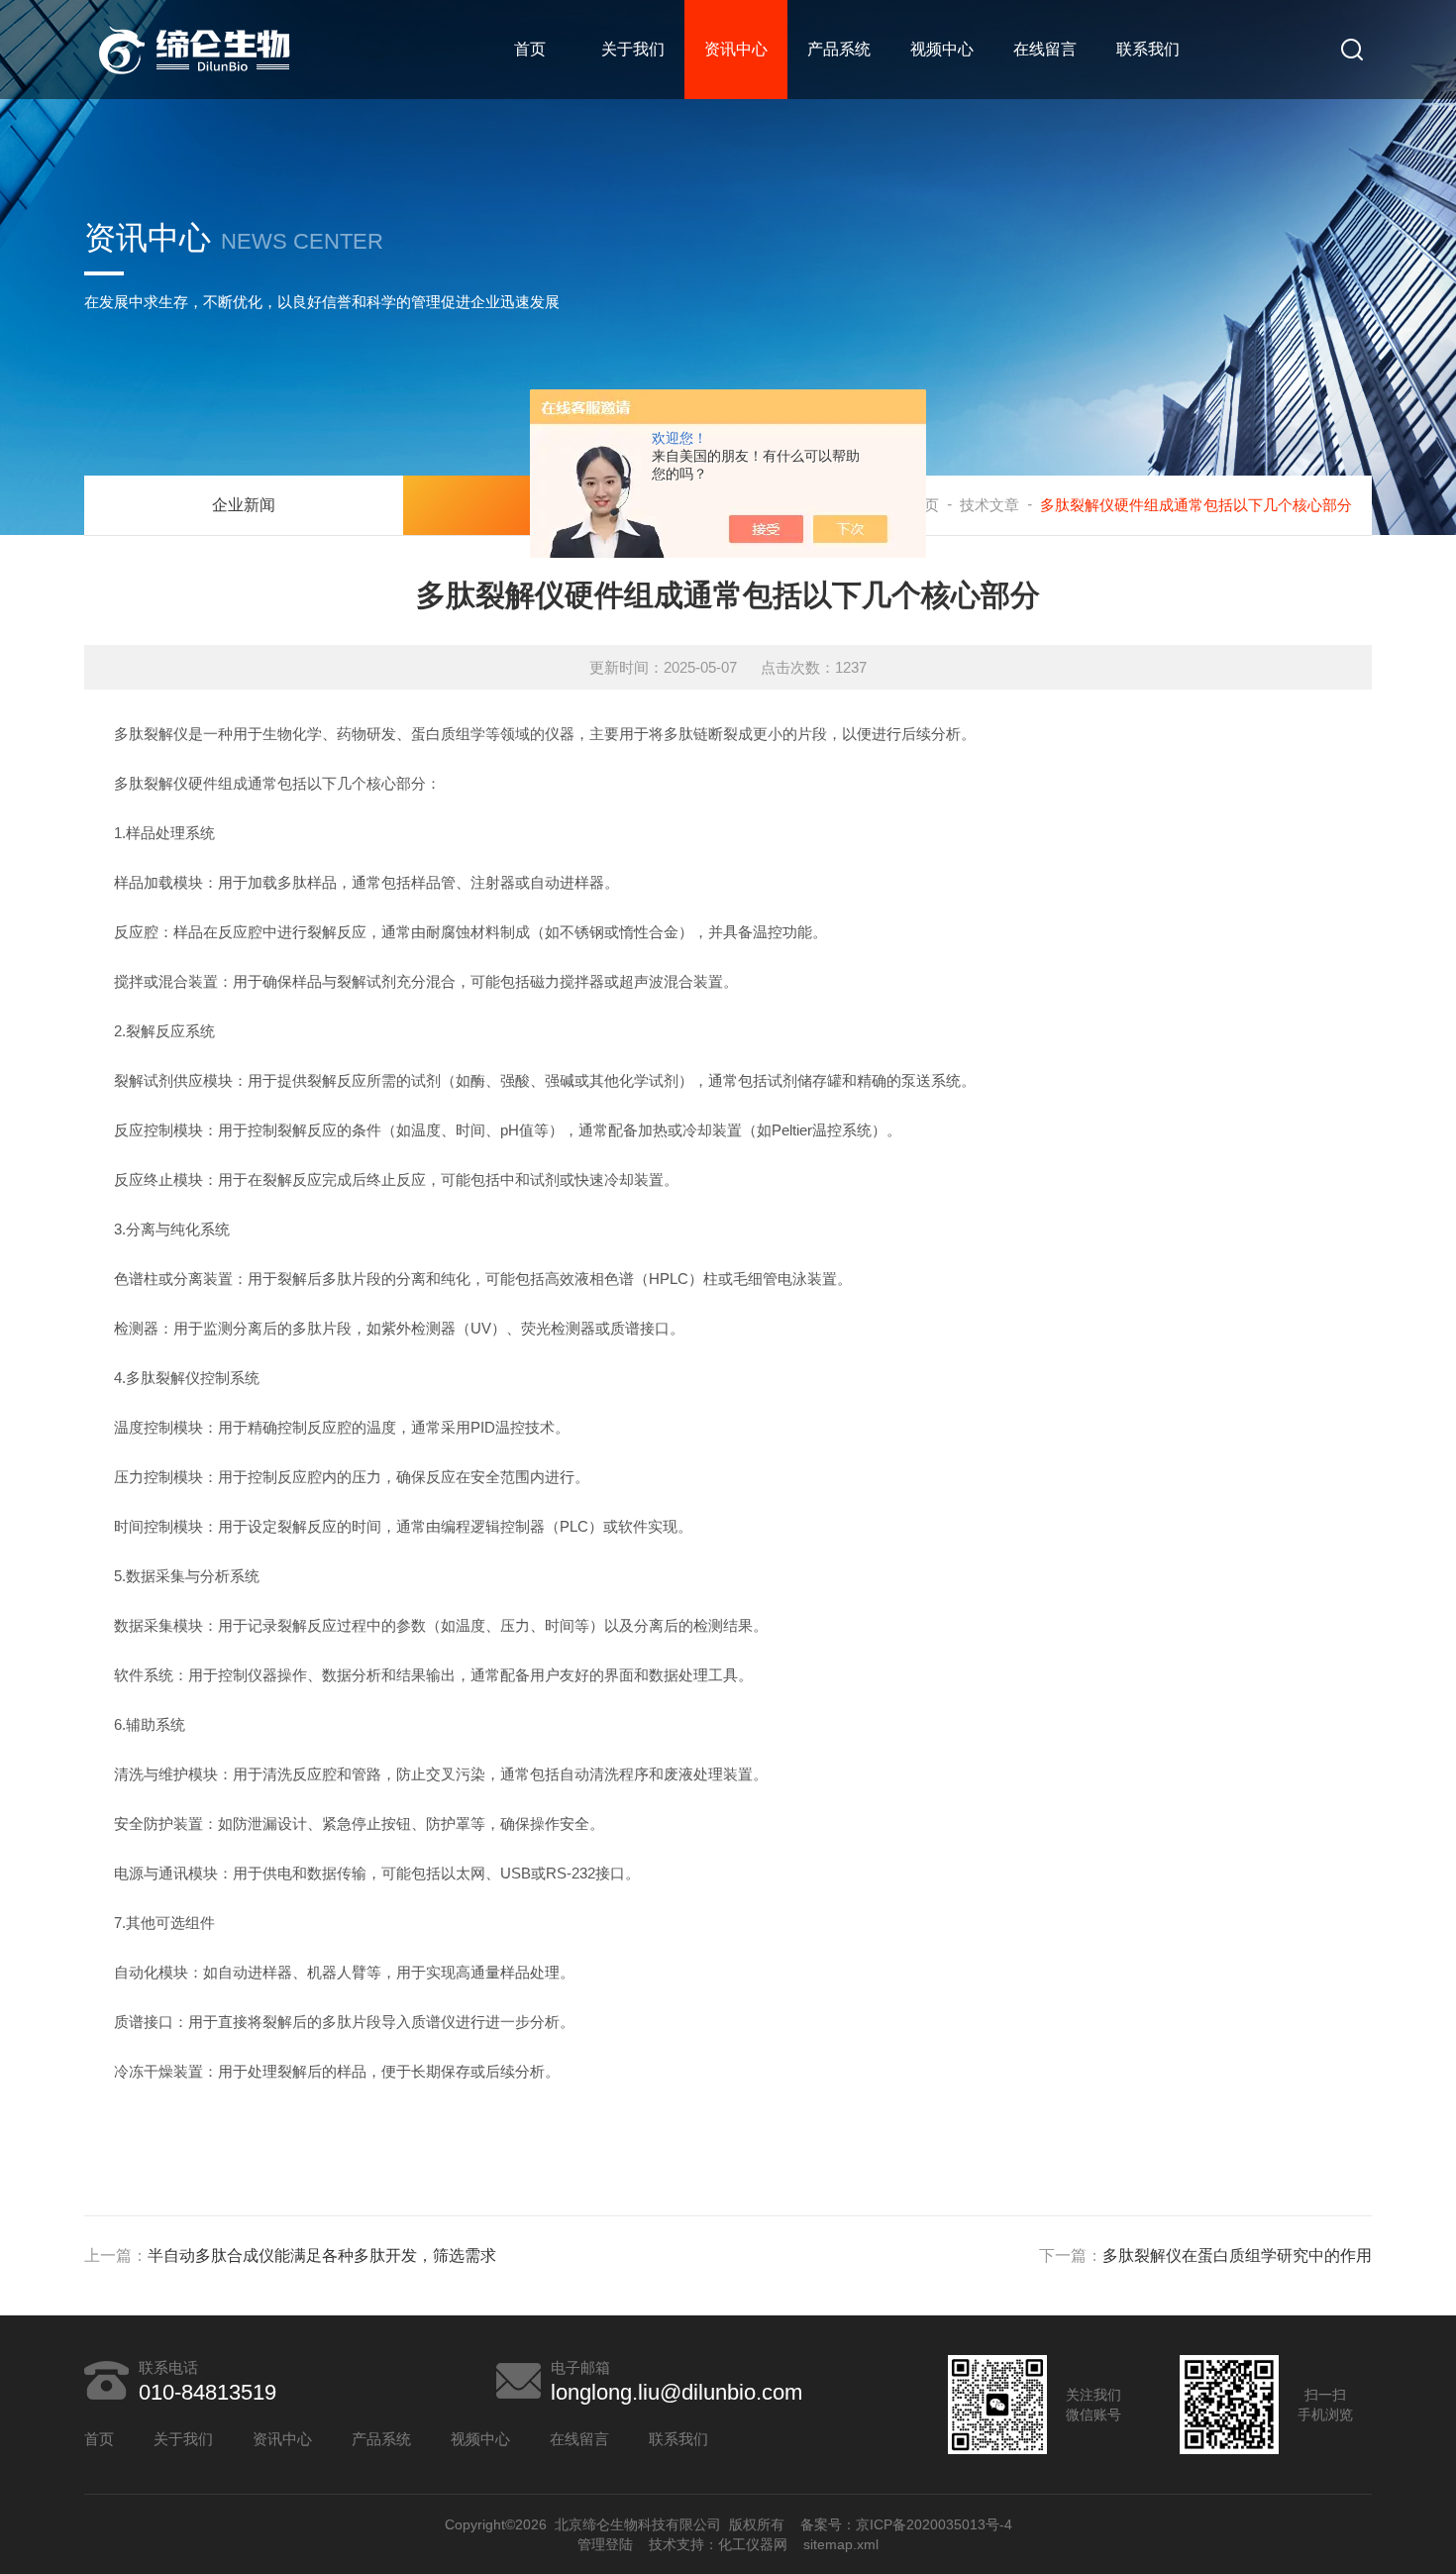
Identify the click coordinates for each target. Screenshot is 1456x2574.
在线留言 (1045, 49)
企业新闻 (244, 505)
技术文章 (989, 505)
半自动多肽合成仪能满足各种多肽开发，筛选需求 (322, 2255)
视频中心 (942, 49)
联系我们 (1148, 49)
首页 (530, 49)
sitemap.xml (841, 2544)
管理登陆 (605, 2544)
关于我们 (633, 49)
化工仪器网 (753, 2544)
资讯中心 (736, 49)
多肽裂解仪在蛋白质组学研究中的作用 (1237, 2255)
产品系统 (839, 49)
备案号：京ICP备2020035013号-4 (906, 2524)
